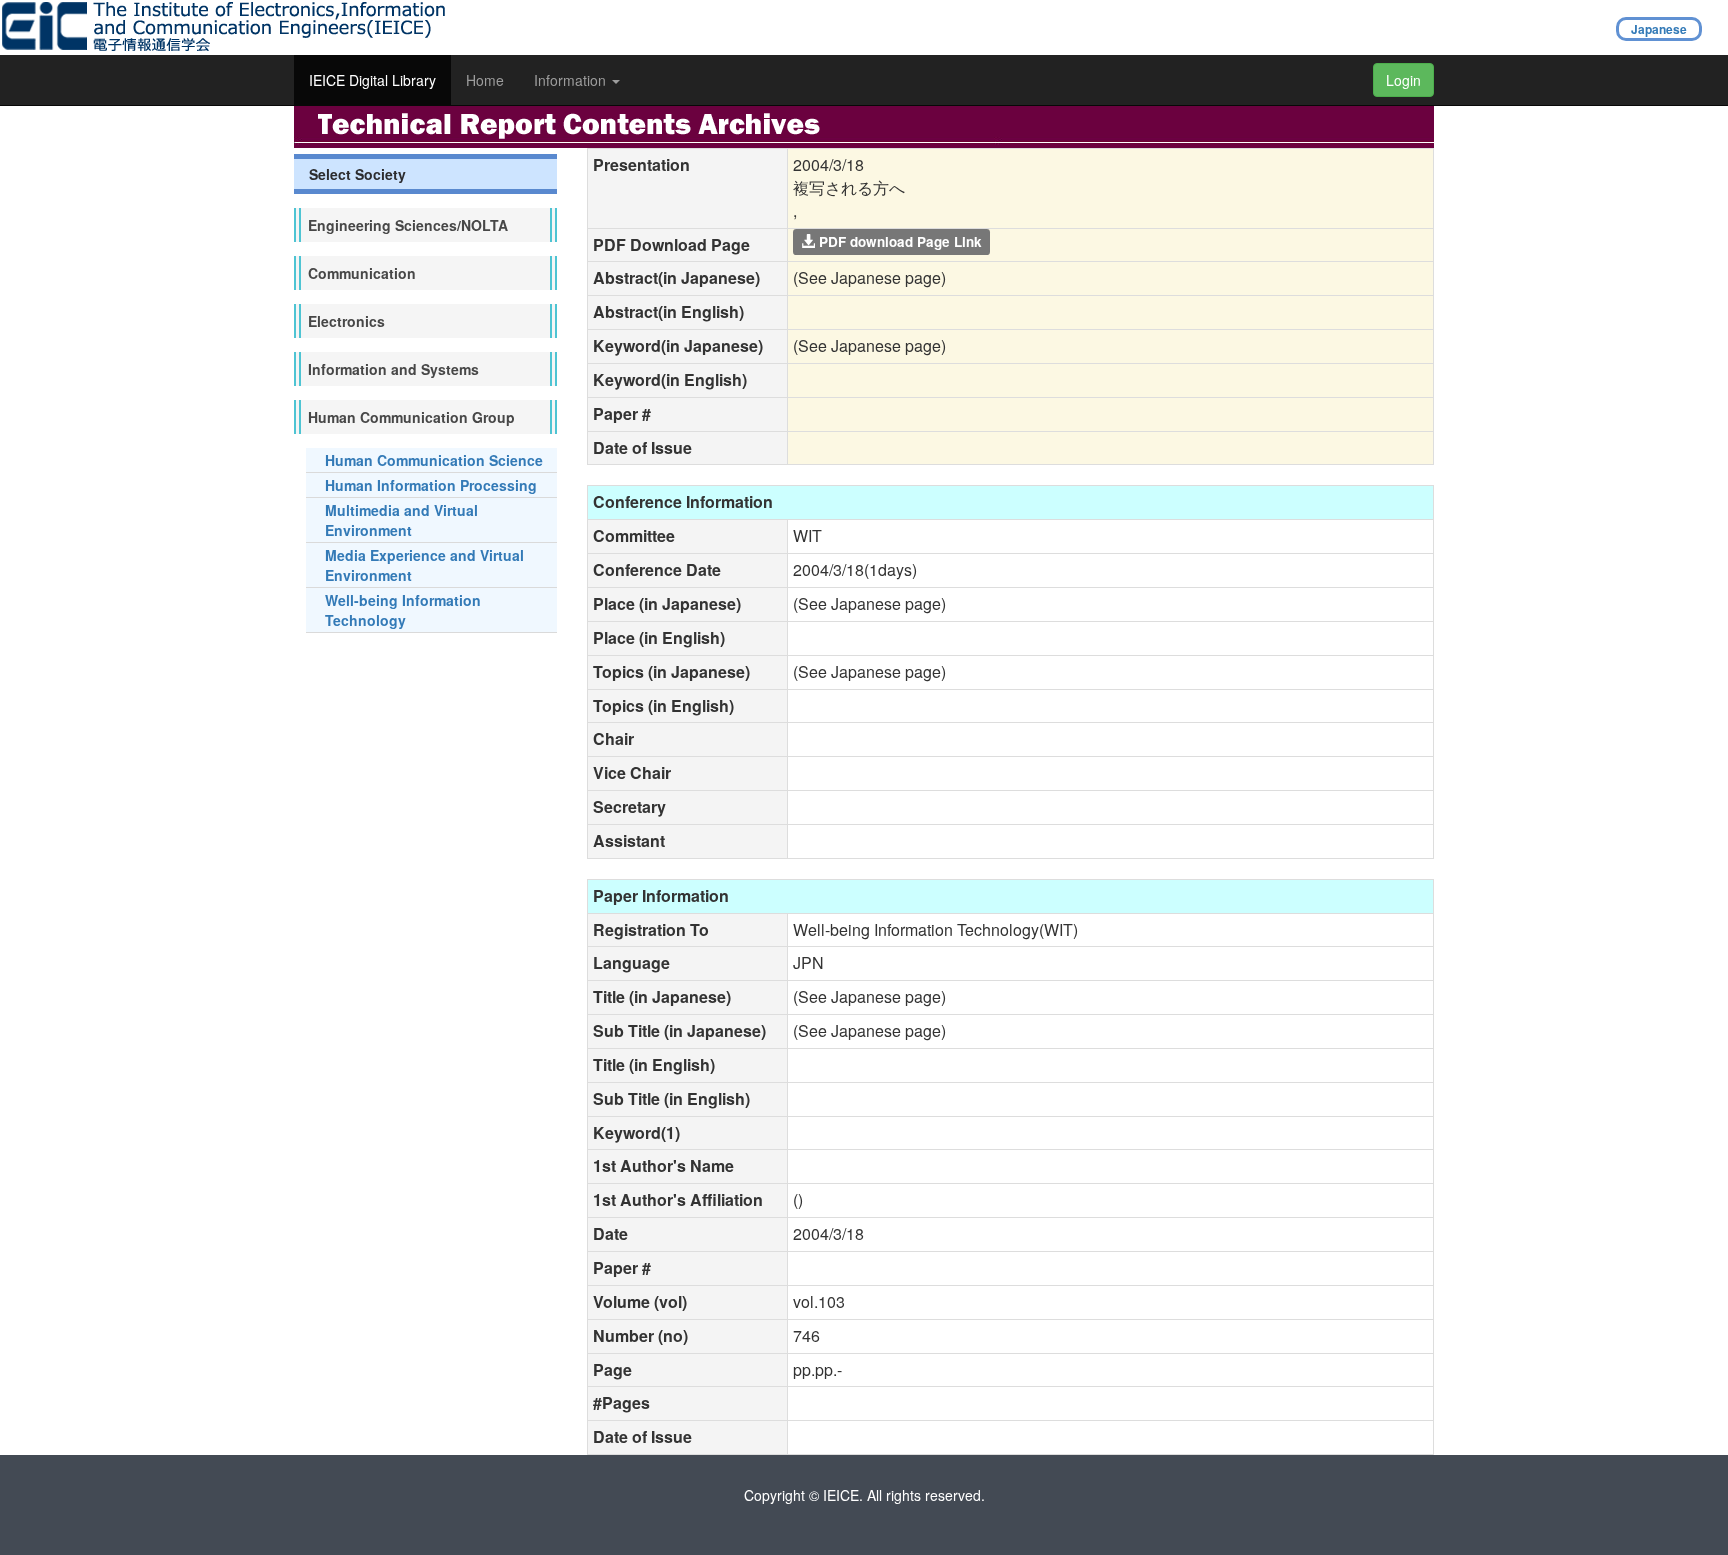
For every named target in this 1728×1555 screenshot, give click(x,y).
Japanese (1659, 29)
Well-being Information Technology (403, 610)
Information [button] (572, 80)
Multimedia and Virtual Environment (401, 520)
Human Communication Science (434, 460)
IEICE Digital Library (372, 80)
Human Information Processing (431, 485)
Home (485, 80)
